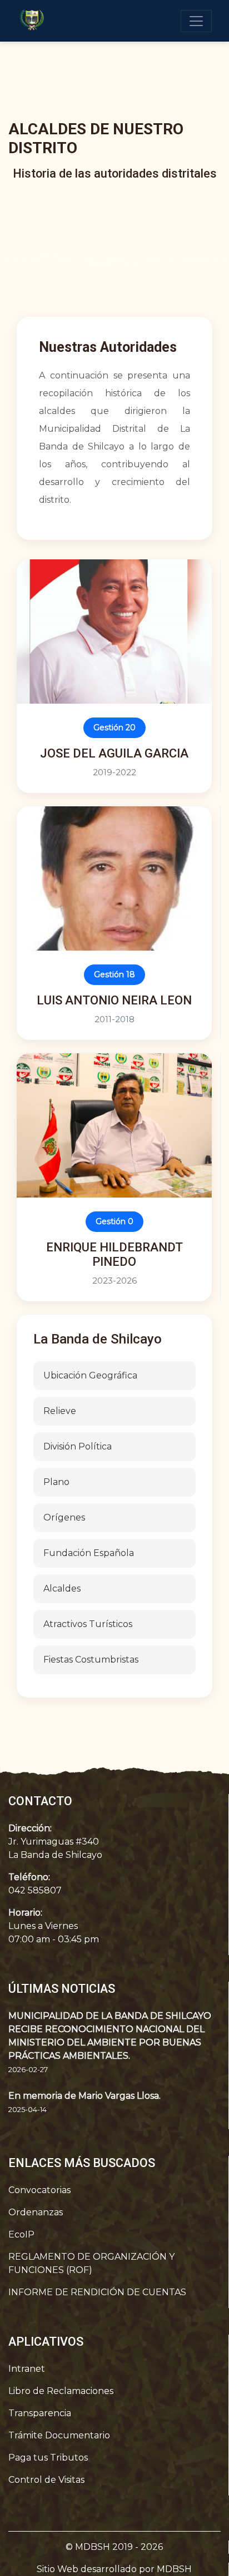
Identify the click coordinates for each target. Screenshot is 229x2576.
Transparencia (40, 2413)
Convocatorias (39, 2190)
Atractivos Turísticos (88, 1624)
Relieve (60, 1411)
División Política (78, 1446)
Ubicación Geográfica (90, 1375)
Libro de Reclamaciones (61, 2391)
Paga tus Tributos (48, 2458)
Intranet (27, 2369)
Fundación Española (89, 1553)
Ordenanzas (36, 2212)
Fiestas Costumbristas (91, 1660)
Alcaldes (62, 1588)
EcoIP (21, 2234)
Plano (56, 1482)
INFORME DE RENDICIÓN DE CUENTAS (97, 2292)
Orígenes (64, 1517)
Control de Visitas (46, 2480)
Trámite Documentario (59, 2435)
